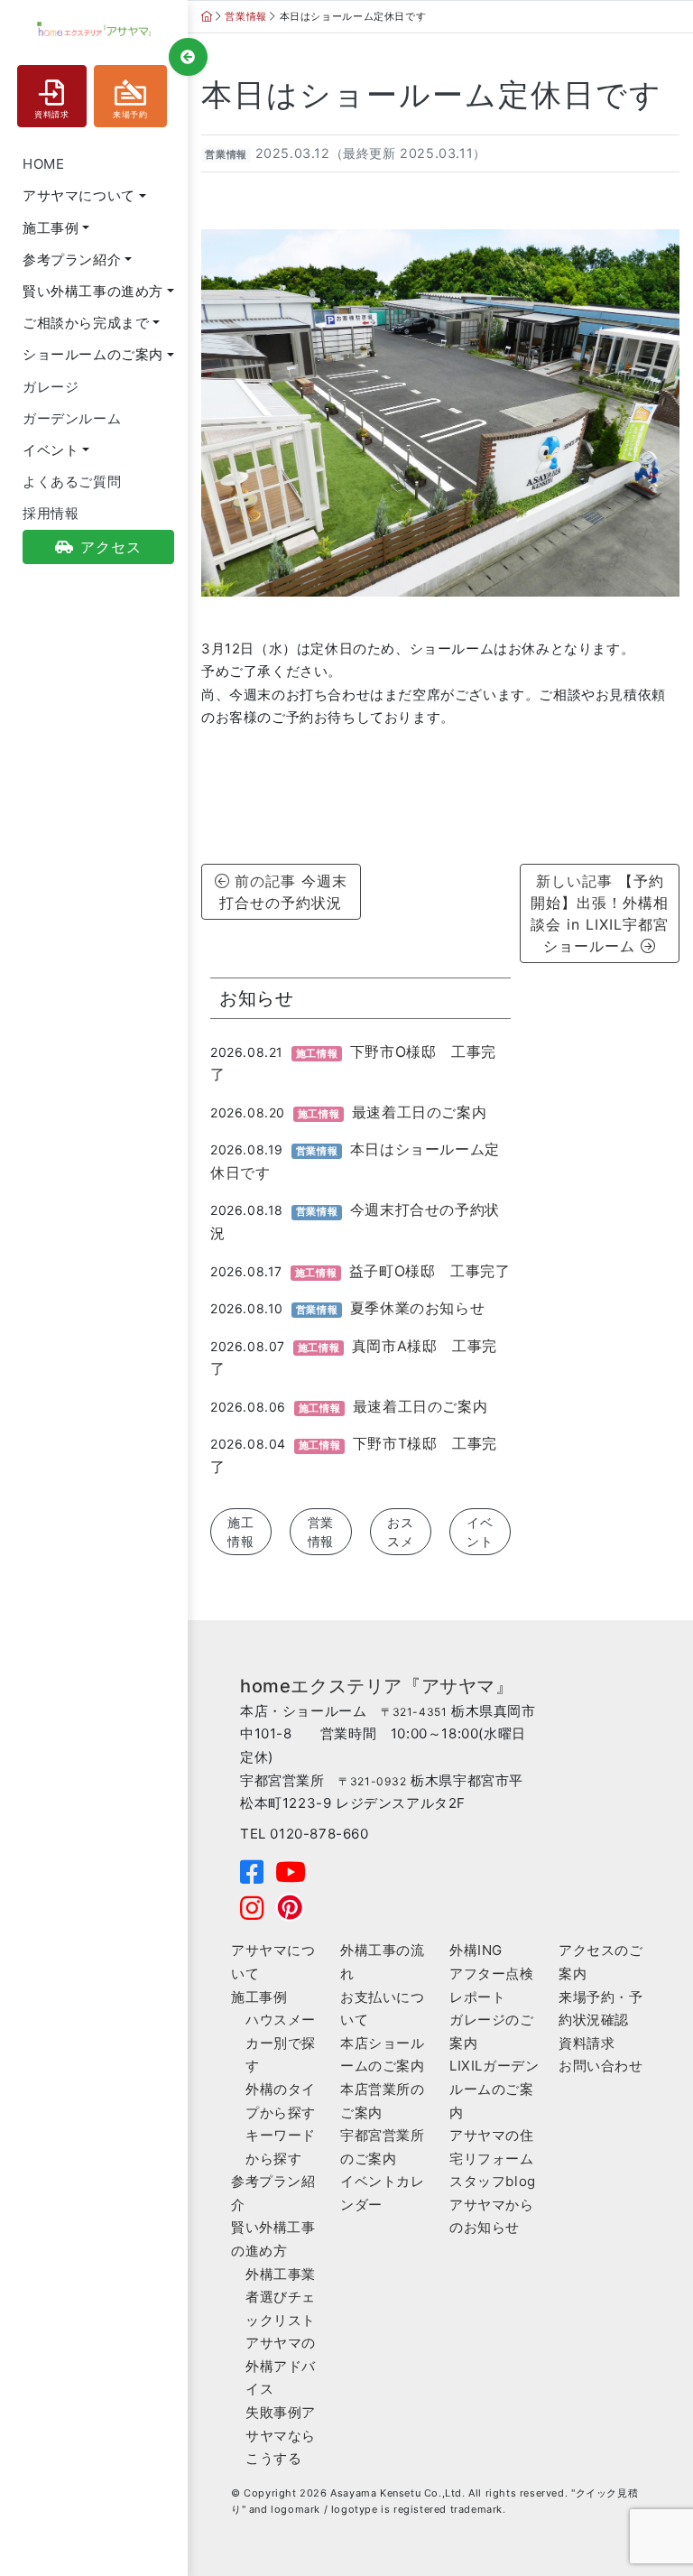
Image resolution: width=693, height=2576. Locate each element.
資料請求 (51, 115)
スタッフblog (493, 2181)
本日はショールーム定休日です (432, 95)
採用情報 (51, 513)
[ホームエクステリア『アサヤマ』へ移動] (207, 16)
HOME (43, 164)
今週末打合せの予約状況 (288, 892)
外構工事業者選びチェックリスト (281, 2297)
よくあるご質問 (72, 482)
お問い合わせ (601, 2066)
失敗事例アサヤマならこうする (281, 2435)
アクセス (111, 547)
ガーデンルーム (72, 418)
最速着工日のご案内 (419, 1112)
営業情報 (226, 155)
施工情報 (241, 1532)
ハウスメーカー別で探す (281, 2043)
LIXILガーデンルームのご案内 (494, 2089)
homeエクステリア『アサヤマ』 (377, 1686)
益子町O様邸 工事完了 (430, 1271)
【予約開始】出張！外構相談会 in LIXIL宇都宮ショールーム (600, 913)
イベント (480, 1532)
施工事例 (259, 1997)
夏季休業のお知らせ (417, 1308)
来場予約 (130, 115)
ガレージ (51, 387)
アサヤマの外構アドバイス (281, 2366)
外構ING (476, 1950)
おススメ (401, 1532)
